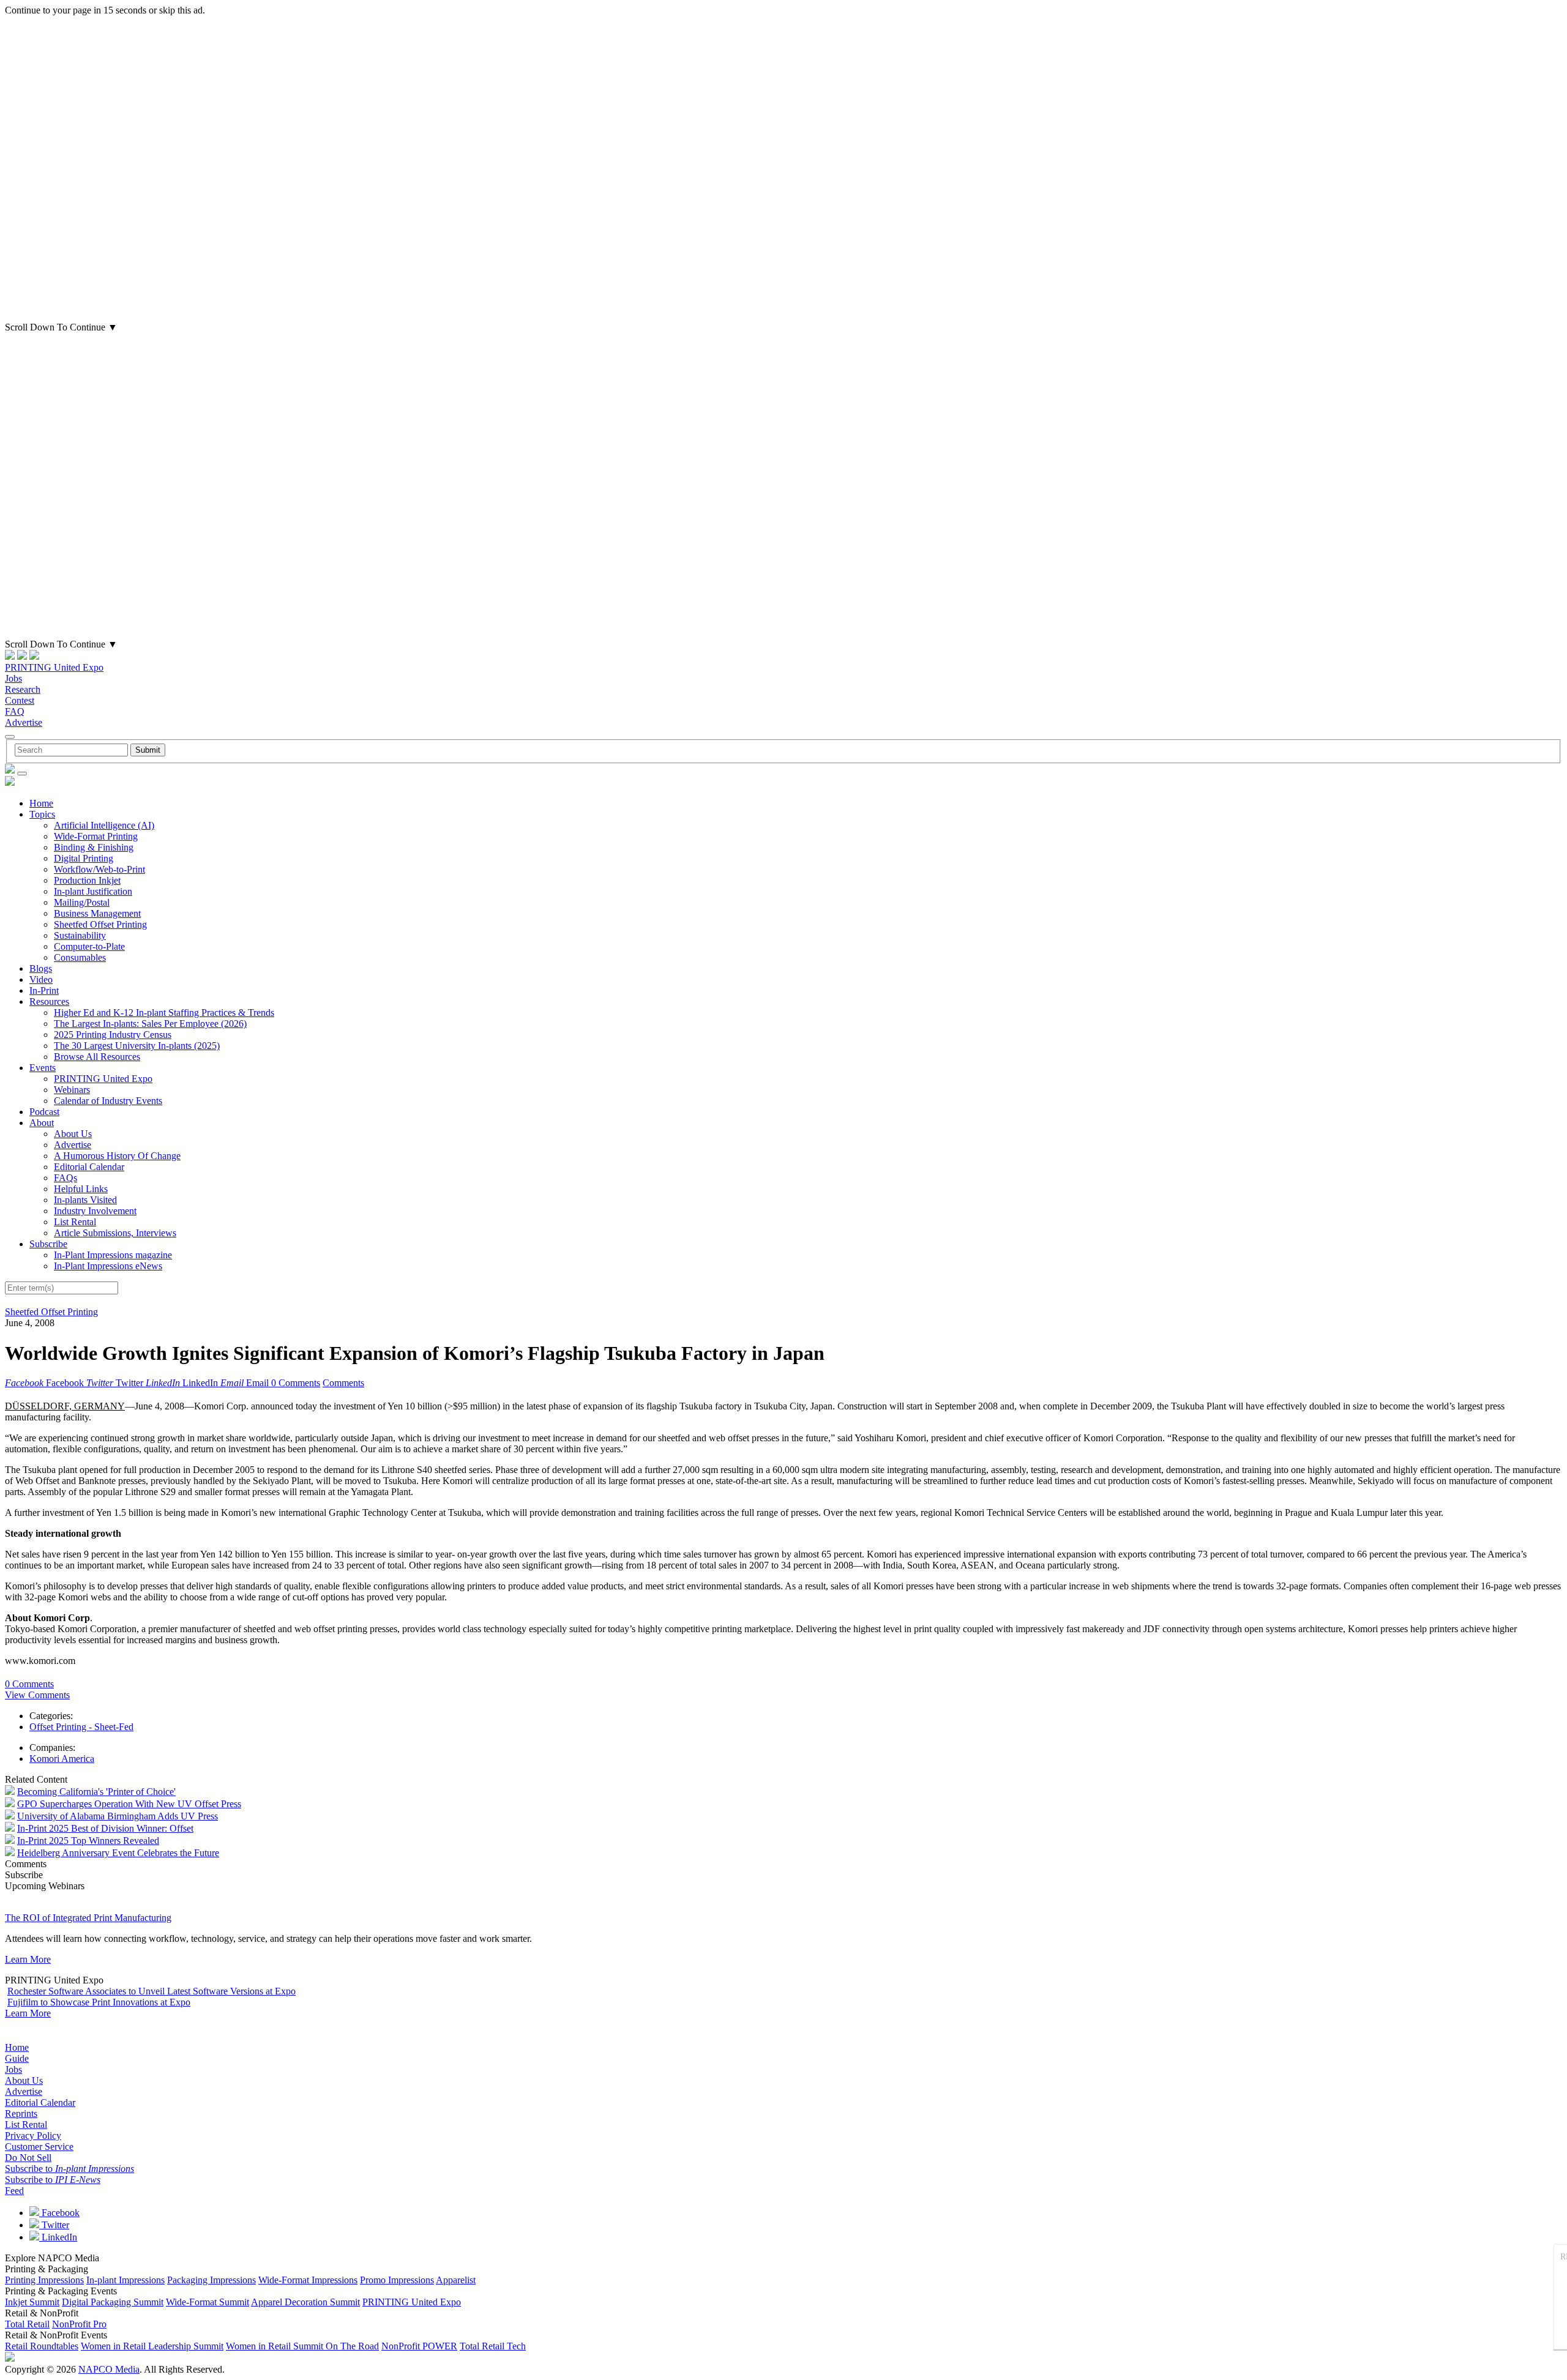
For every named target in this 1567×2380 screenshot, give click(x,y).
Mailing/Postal (82, 902)
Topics (42, 814)
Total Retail (27, 2324)
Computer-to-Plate (89, 946)
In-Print (44, 990)
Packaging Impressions (211, 2280)
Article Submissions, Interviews (115, 1233)
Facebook (59, 2213)
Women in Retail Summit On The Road (302, 2346)
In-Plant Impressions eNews (108, 1266)
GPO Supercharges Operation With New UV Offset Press (129, 1804)
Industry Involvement (95, 1211)
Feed (14, 2191)
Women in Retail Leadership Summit (152, 2346)
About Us (73, 1134)
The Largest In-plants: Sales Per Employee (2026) (150, 1024)
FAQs (65, 1178)
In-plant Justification (93, 891)
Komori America (62, 1759)
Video (41, 979)
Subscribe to (69, 2169)
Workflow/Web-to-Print (99, 869)
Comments (343, 1383)
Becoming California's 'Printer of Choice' (96, 1792)
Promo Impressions (397, 2280)
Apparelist (456, 2280)
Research (23, 689)
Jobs (13, 678)
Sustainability (80, 935)
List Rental (75, 1222)
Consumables (80, 957)
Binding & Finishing (94, 847)
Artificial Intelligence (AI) (104, 825)
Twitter (54, 2225)
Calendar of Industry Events (108, 1101)
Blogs (41, 968)
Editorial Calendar (89, 1167)
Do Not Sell (28, 2158)
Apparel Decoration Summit (305, 2302)
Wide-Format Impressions (308, 2280)
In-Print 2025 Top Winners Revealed (88, 1841)
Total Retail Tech (493, 2346)
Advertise (24, 722)
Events (43, 1068)
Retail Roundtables (42, 2346)
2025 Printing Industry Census (113, 1035)
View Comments (37, 1695)
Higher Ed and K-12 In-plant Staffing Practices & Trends (164, 1013)
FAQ (15, 711)
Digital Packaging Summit (113, 2302)
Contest (20, 700)
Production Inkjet (87, 880)
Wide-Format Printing (96, 836)
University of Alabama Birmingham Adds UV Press (118, 1816)
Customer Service (39, 2147)
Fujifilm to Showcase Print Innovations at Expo (99, 2002)
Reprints (21, 2113)
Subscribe (48, 1244)
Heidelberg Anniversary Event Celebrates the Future (118, 1853)
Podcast (44, 1112)
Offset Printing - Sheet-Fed (81, 1727)
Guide (17, 2058)
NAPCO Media (109, 2369)
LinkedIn (58, 2237)
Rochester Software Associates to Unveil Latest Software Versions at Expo (151, 1991)
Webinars (72, 1090)
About (42, 1123)
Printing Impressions (44, 2280)
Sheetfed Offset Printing (100, 924)
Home (41, 803)
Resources (49, 1002)
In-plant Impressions (125, 2280)
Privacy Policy (33, 2136)
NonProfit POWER (419, 2346)
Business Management (97, 913)
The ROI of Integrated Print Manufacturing (88, 1918)
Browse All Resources (97, 1057)
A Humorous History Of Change (117, 1156)
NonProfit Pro (79, 2324)
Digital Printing (84, 858)
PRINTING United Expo (54, 667)
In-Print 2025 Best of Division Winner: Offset (105, 1828)
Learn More (28, 1959)
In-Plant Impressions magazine (113, 1255)
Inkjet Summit (32, 2302)
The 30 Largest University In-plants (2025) (137, 1046)
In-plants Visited (85, 1200)
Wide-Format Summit (208, 2302)
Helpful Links (81, 1189)
